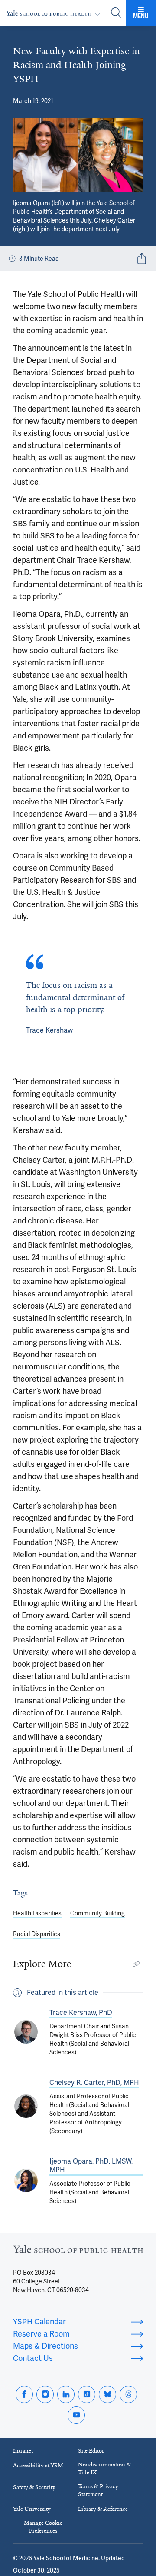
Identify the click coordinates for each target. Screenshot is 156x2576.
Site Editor (91, 2451)
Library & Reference (103, 2509)
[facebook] (24, 2394)
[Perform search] (116, 13)
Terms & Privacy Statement (98, 2490)
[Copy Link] (136, 1964)
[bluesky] (107, 2394)
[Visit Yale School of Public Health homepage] (78, 2252)
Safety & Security (34, 2487)
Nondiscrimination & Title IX (104, 2468)
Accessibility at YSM (38, 2465)
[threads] (128, 2394)
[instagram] (45, 2394)
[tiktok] (87, 2394)
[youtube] (76, 2415)
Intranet (23, 2451)
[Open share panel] (142, 259)
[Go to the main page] (55, 13)
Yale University (32, 2509)
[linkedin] (66, 2394)
